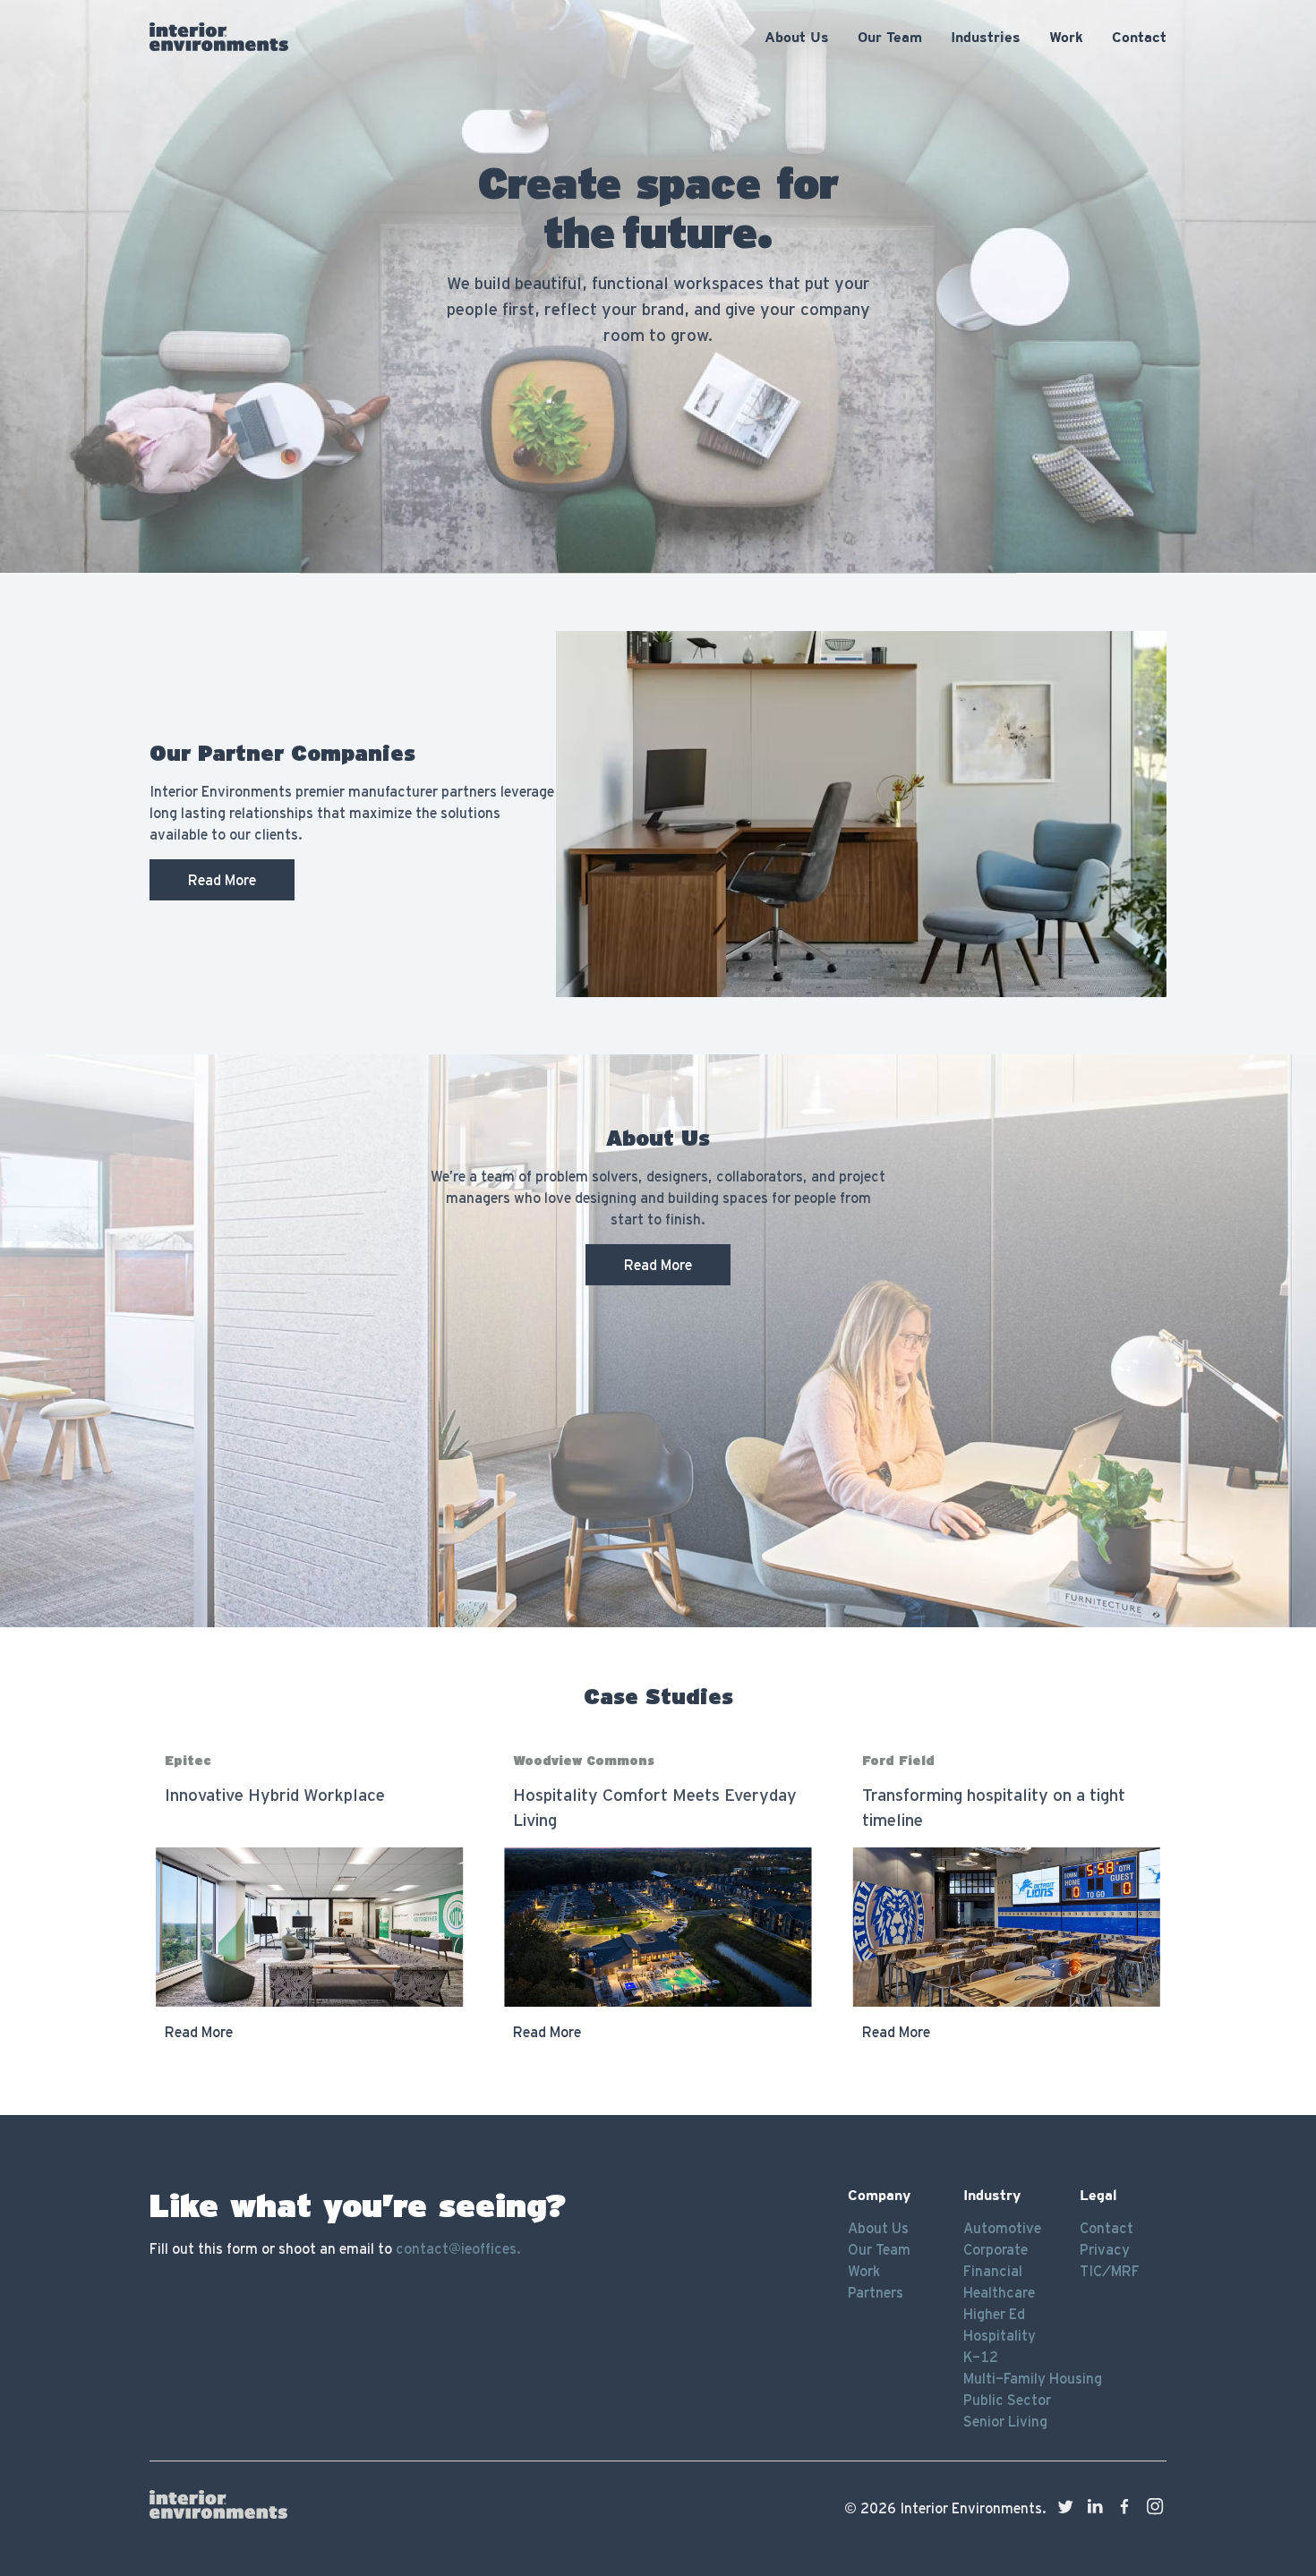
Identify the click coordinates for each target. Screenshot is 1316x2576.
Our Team (879, 2249)
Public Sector (1007, 2400)
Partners (876, 2292)
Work (864, 2271)
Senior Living (1005, 2421)
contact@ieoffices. (458, 2248)
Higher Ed (994, 2314)
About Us (878, 2228)
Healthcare (999, 2292)
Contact (1107, 2228)
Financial (993, 2271)
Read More (222, 880)
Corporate (996, 2249)
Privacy (1105, 2249)
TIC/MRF (1110, 2271)
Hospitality (1000, 2335)
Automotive (1002, 2228)
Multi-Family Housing (1033, 2378)
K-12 (981, 2357)
